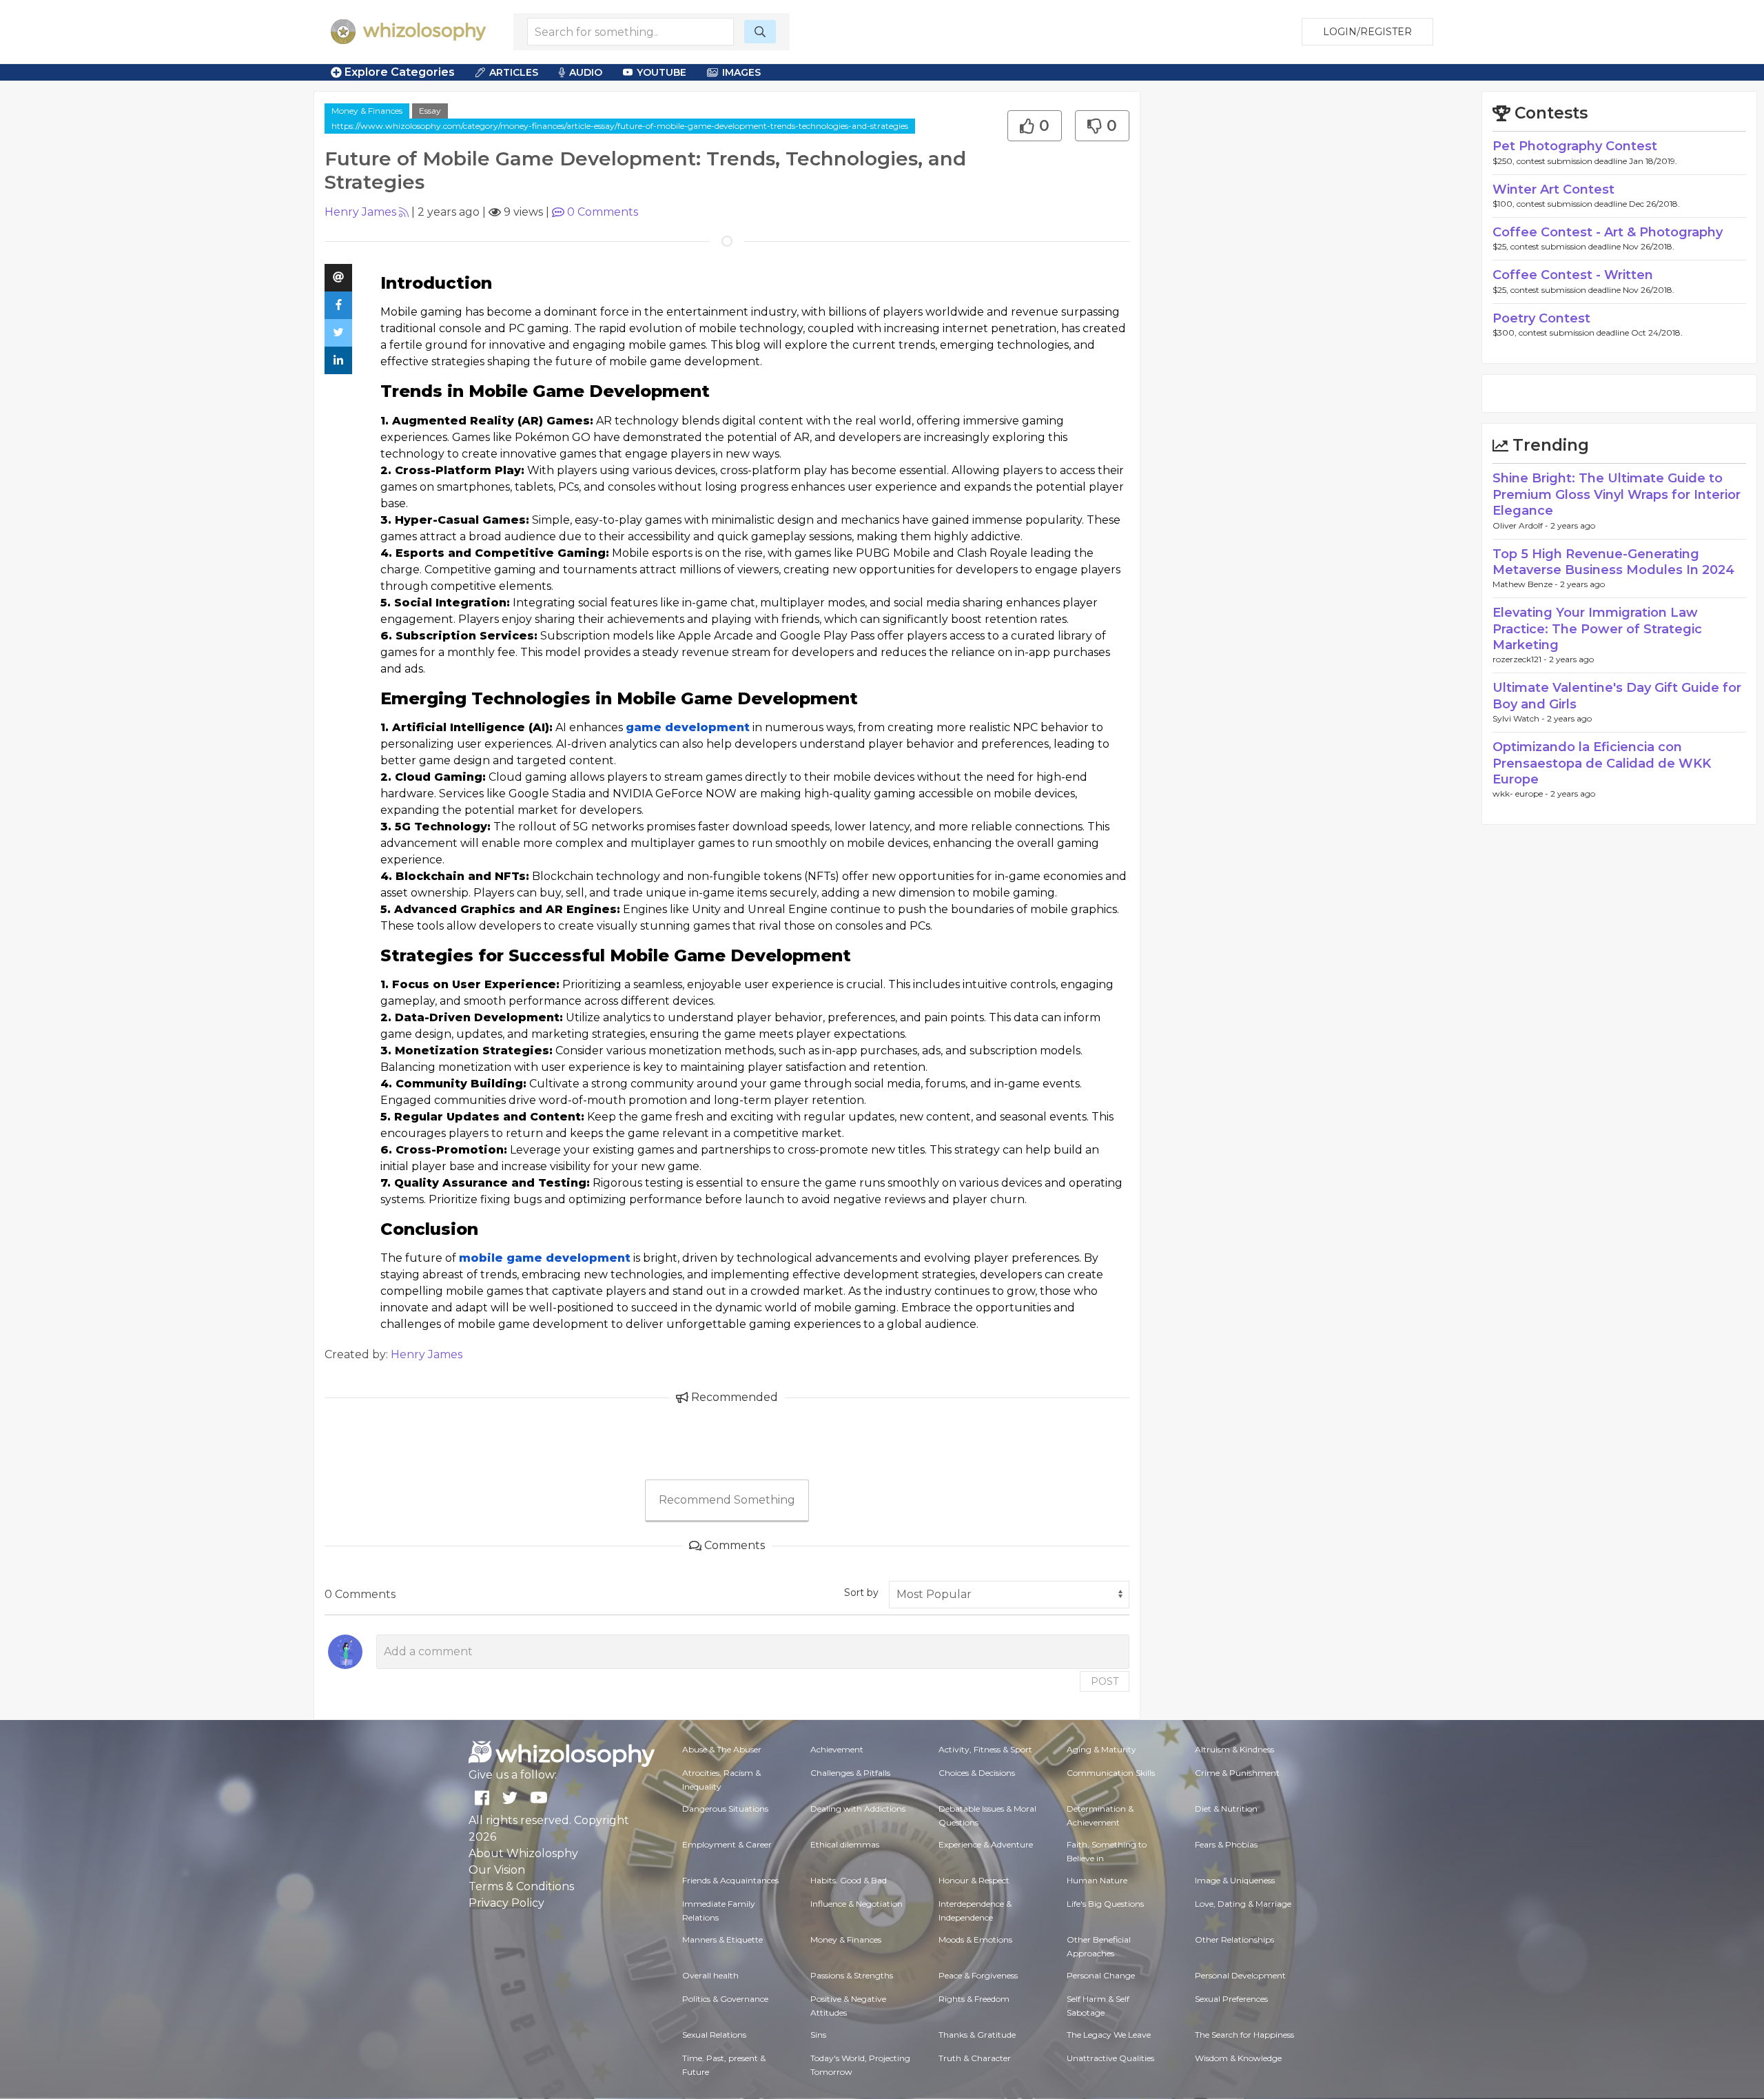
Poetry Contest (1541, 318)
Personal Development (1240, 1975)
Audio (586, 72)
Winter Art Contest (1553, 190)
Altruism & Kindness (1234, 1749)
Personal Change (1101, 1975)
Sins (818, 2035)
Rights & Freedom (974, 1999)
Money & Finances (367, 111)
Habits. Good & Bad (849, 1880)
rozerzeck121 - (1521, 659)
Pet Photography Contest (1575, 146)
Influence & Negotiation (857, 1904)
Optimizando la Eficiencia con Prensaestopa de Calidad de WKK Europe (1602, 763)
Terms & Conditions (521, 1886)
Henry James (360, 212)
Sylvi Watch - (1520, 718)
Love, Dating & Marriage (1243, 1904)
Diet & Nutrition (1226, 1809)
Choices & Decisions (977, 1773)
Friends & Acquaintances (730, 1880)
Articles (514, 72)
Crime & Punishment (1237, 1773)
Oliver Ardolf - (1521, 525)
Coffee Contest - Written (1573, 275)
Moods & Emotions (975, 1939)
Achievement (837, 1749)
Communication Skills (1111, 1773)
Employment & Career (727, 1844)
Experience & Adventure (986, 1844)
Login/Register (1367, 32)
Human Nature (1097, 1880)
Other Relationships (1234, 1939)
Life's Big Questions (1105, 1904)
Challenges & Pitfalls (850, 1773)
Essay (430, 111)
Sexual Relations (714, 2035)
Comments (603, 212)
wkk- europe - (1521, 793)
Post (1105, 1681)
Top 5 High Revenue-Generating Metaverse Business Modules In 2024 (1613, 562)
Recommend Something (727, 1500)
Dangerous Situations (725, 1809)
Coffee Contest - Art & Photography (1608, 232)
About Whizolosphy (523, 1853)
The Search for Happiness (1244, 2035)
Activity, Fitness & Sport (985, 1749)
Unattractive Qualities (1110, 2058)
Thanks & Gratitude (977, 2035)
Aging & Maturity (1101, 1749)
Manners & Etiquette (722, 1939)
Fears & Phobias (1226, 1844)
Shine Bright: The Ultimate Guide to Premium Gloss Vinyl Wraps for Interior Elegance (1617, 494)
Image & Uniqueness (1235, 1880)
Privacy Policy (506, 1903)
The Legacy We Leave (1109, 2035)
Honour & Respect (974, 1880)
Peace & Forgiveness (978, 1975)
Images (741, 72)
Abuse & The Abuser (722, 1749)
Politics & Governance (725, 1999)
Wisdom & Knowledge (1238, 2058)
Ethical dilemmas (845, 1844)
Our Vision (497, 1870)
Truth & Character (975, 2058)
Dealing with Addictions (858, 1809)
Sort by (861, 1593)
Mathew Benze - (1526, 584)
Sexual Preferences (1231, 1999)
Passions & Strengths (852, 1975)
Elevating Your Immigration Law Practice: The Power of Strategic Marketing (1597, 629)
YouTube (661, 72)
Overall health (710, 1975)
